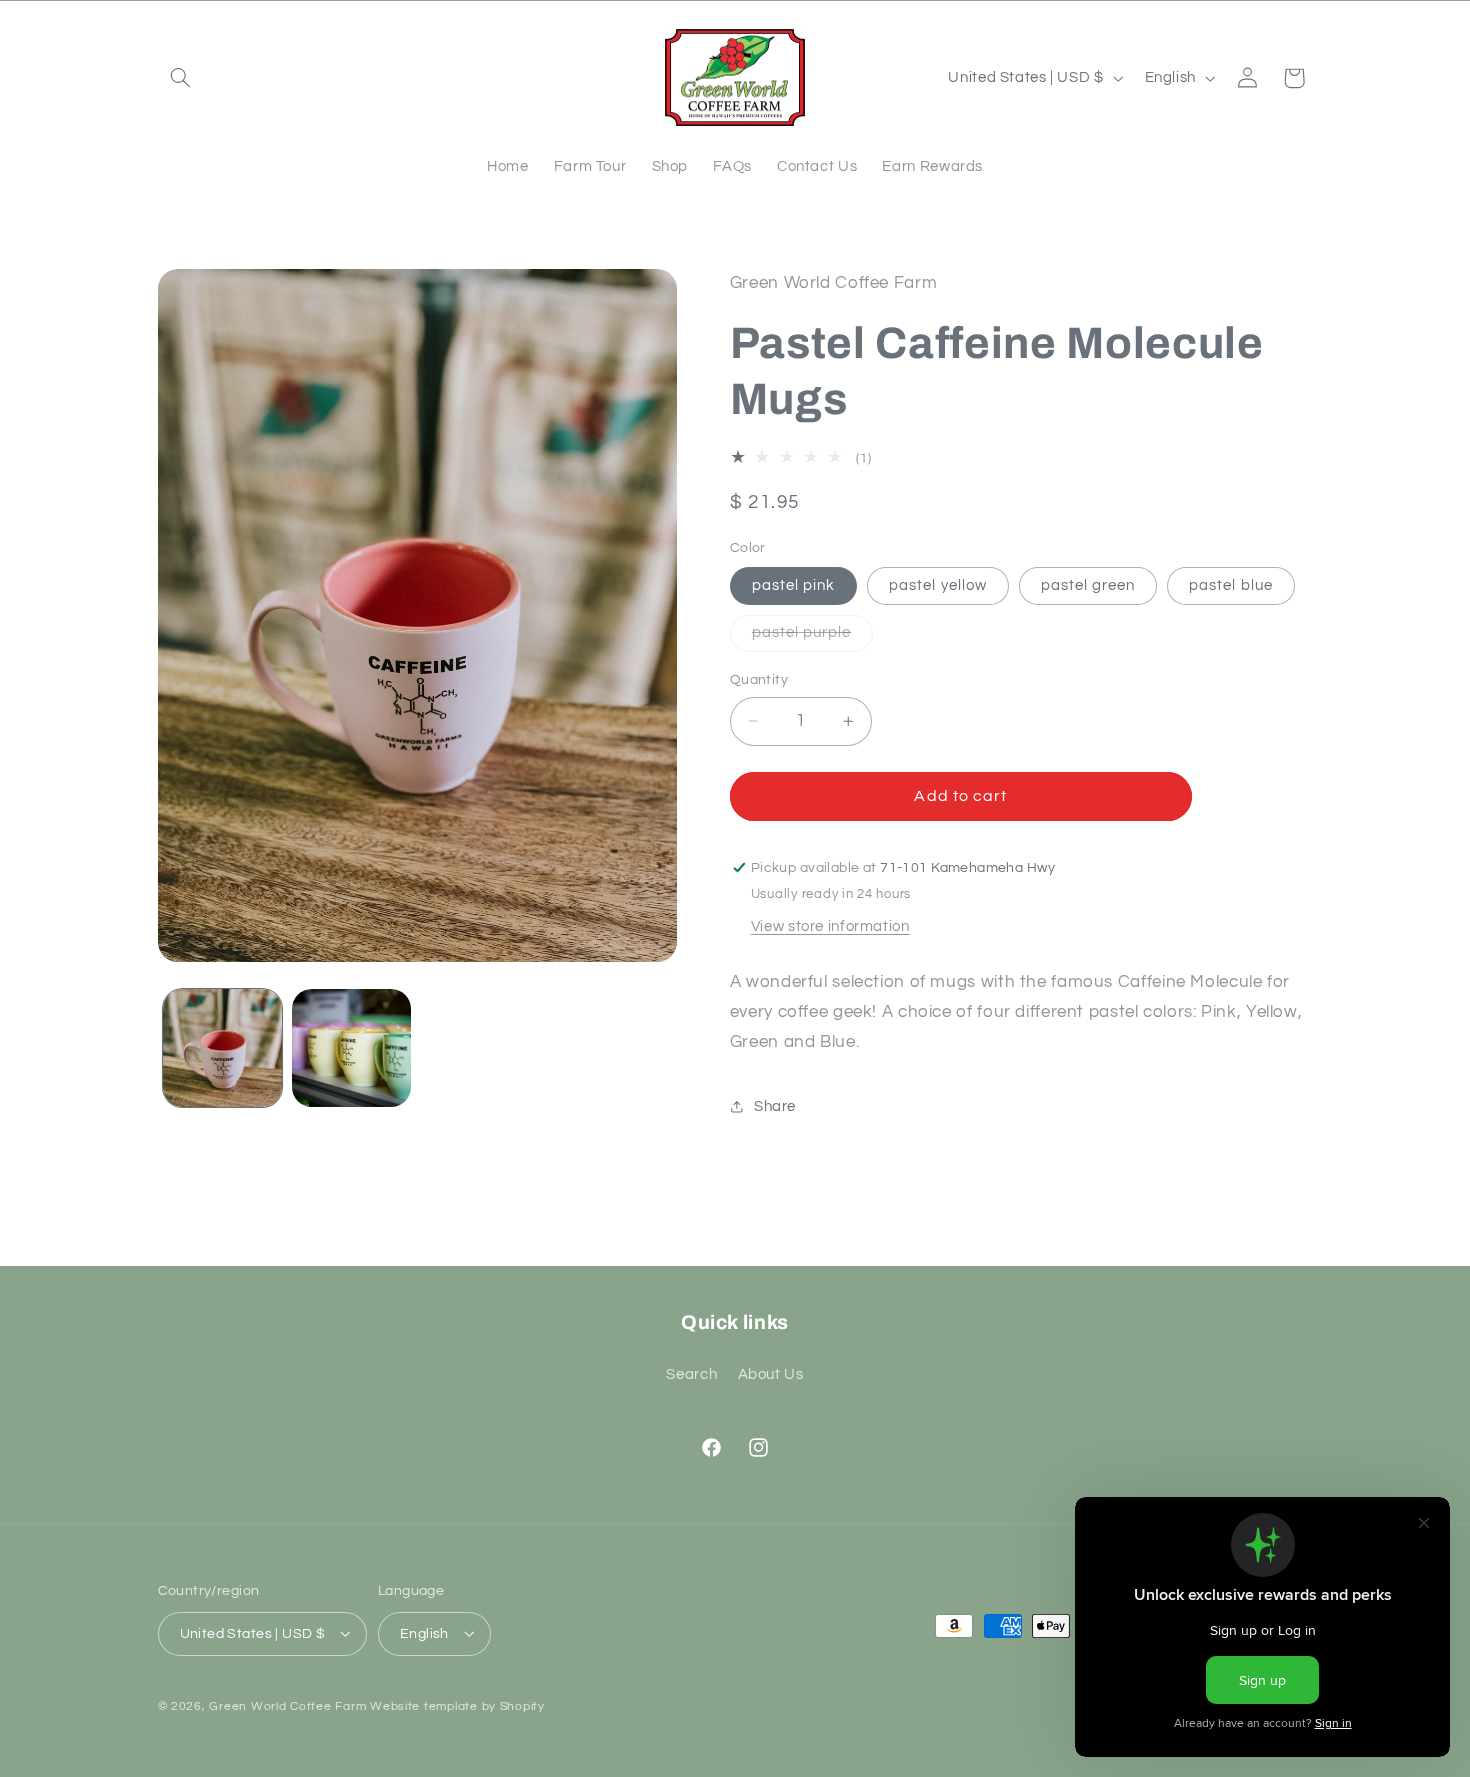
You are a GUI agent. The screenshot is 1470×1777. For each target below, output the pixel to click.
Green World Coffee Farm (287, 1705)
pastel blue (1231, 585)
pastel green (1088, 585)
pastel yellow (938, 585)
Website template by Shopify (457, 1705)
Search (691, 1373)
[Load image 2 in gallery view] (351, 1048)
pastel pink (794, 585)
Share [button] (775, 1106)
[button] (181, 78)
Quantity (759, 680)
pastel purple (813, 638)
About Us (771, 1373)
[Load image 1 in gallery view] (222, 1048)
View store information (830, 926)
